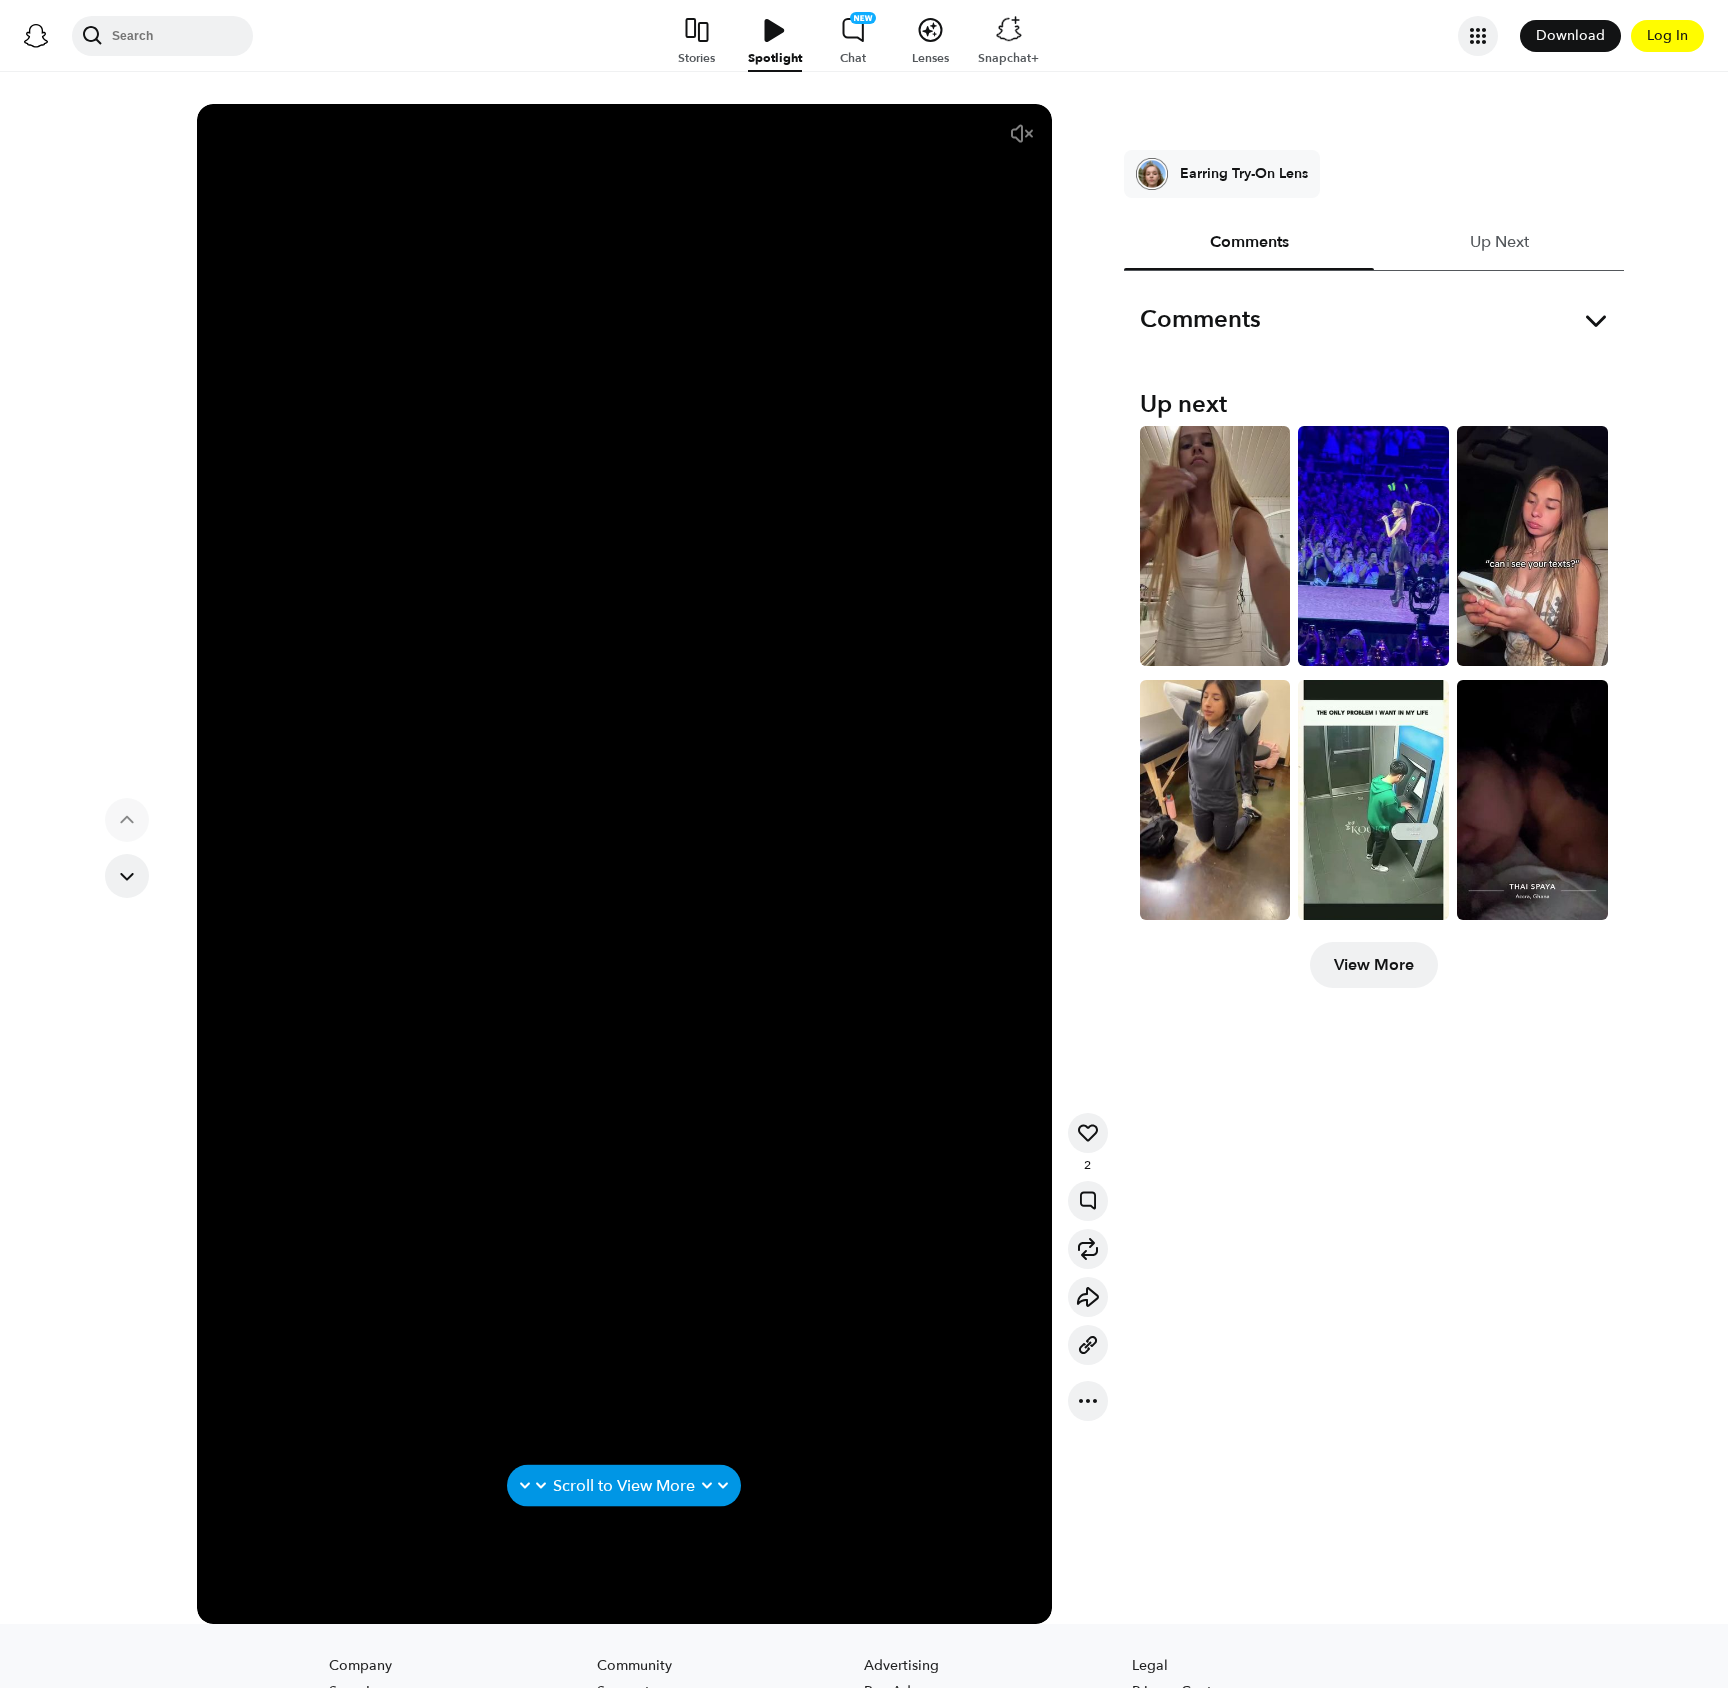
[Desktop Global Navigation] (36, 36)
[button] (1022, 134)
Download (1570, 35)
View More (1374, 965)
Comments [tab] (1248, 242)
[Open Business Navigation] (1478, 36)
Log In (1667, 35)
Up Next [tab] (1498, 242)
